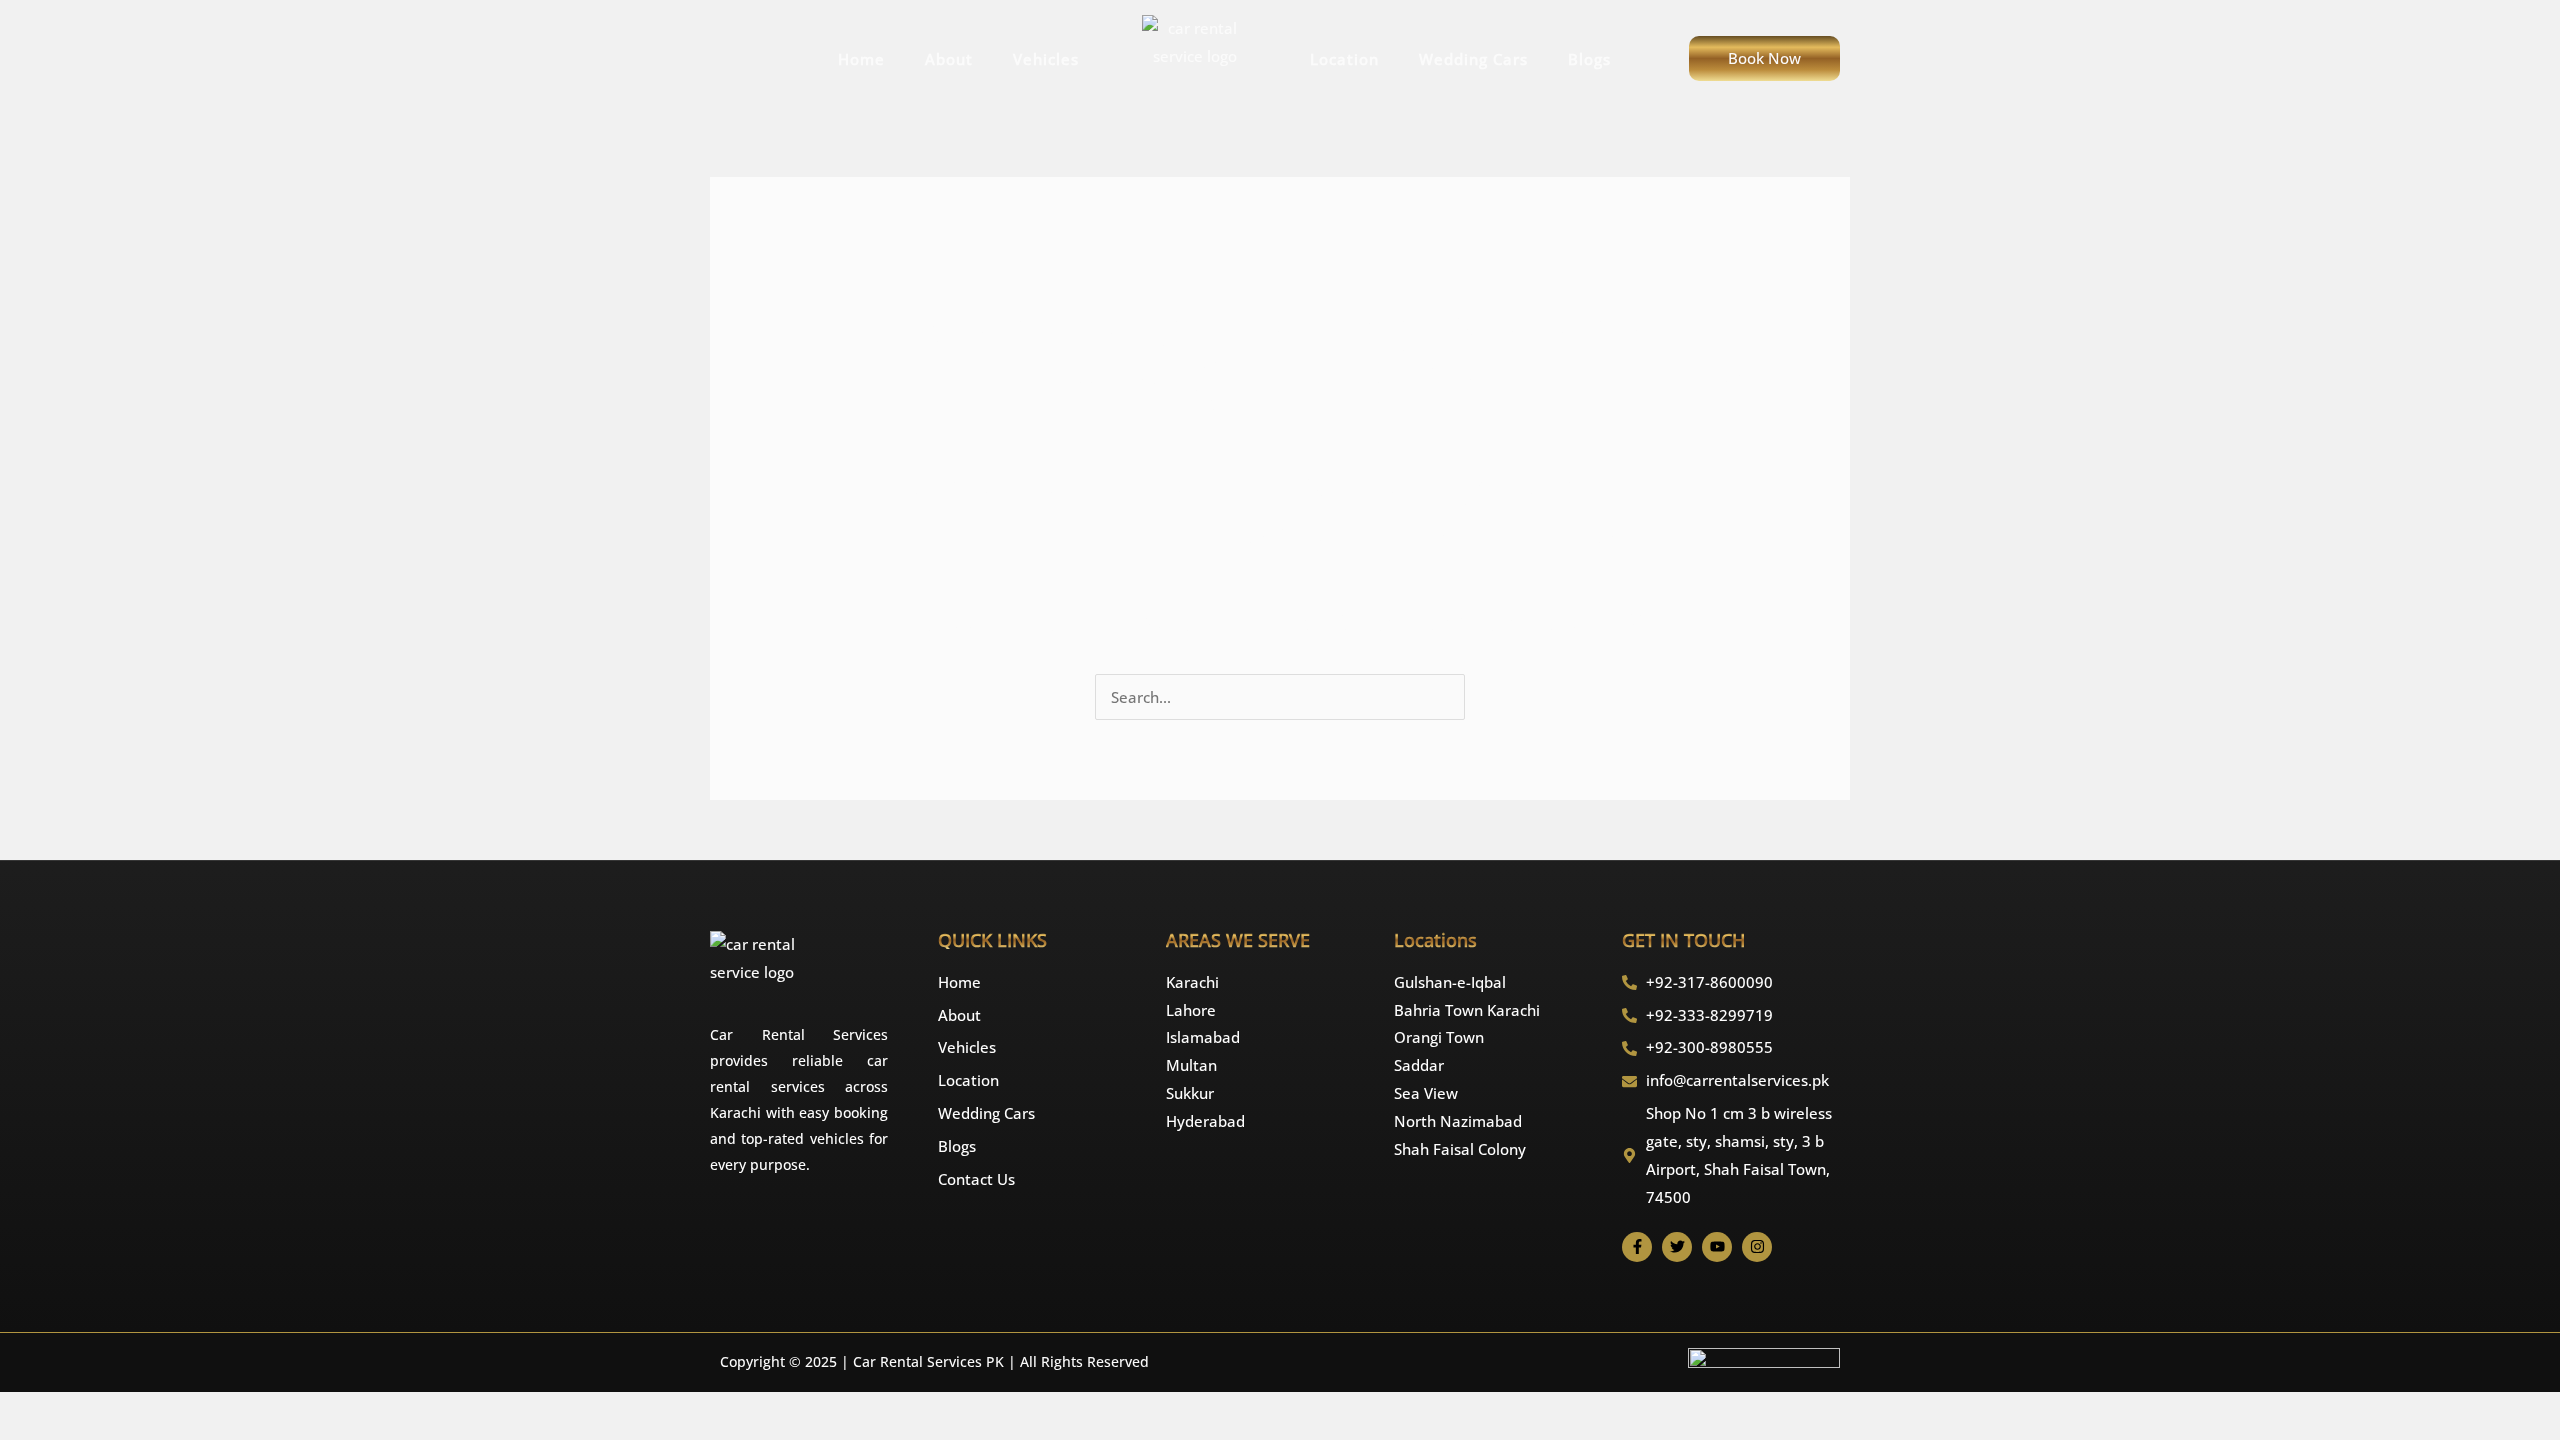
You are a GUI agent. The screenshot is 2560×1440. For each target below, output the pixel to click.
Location (1344, 59)
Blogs (1589, 59)
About (949, 59)
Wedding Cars (1473, 59)
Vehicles (1046, 59)
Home (861, 59)
